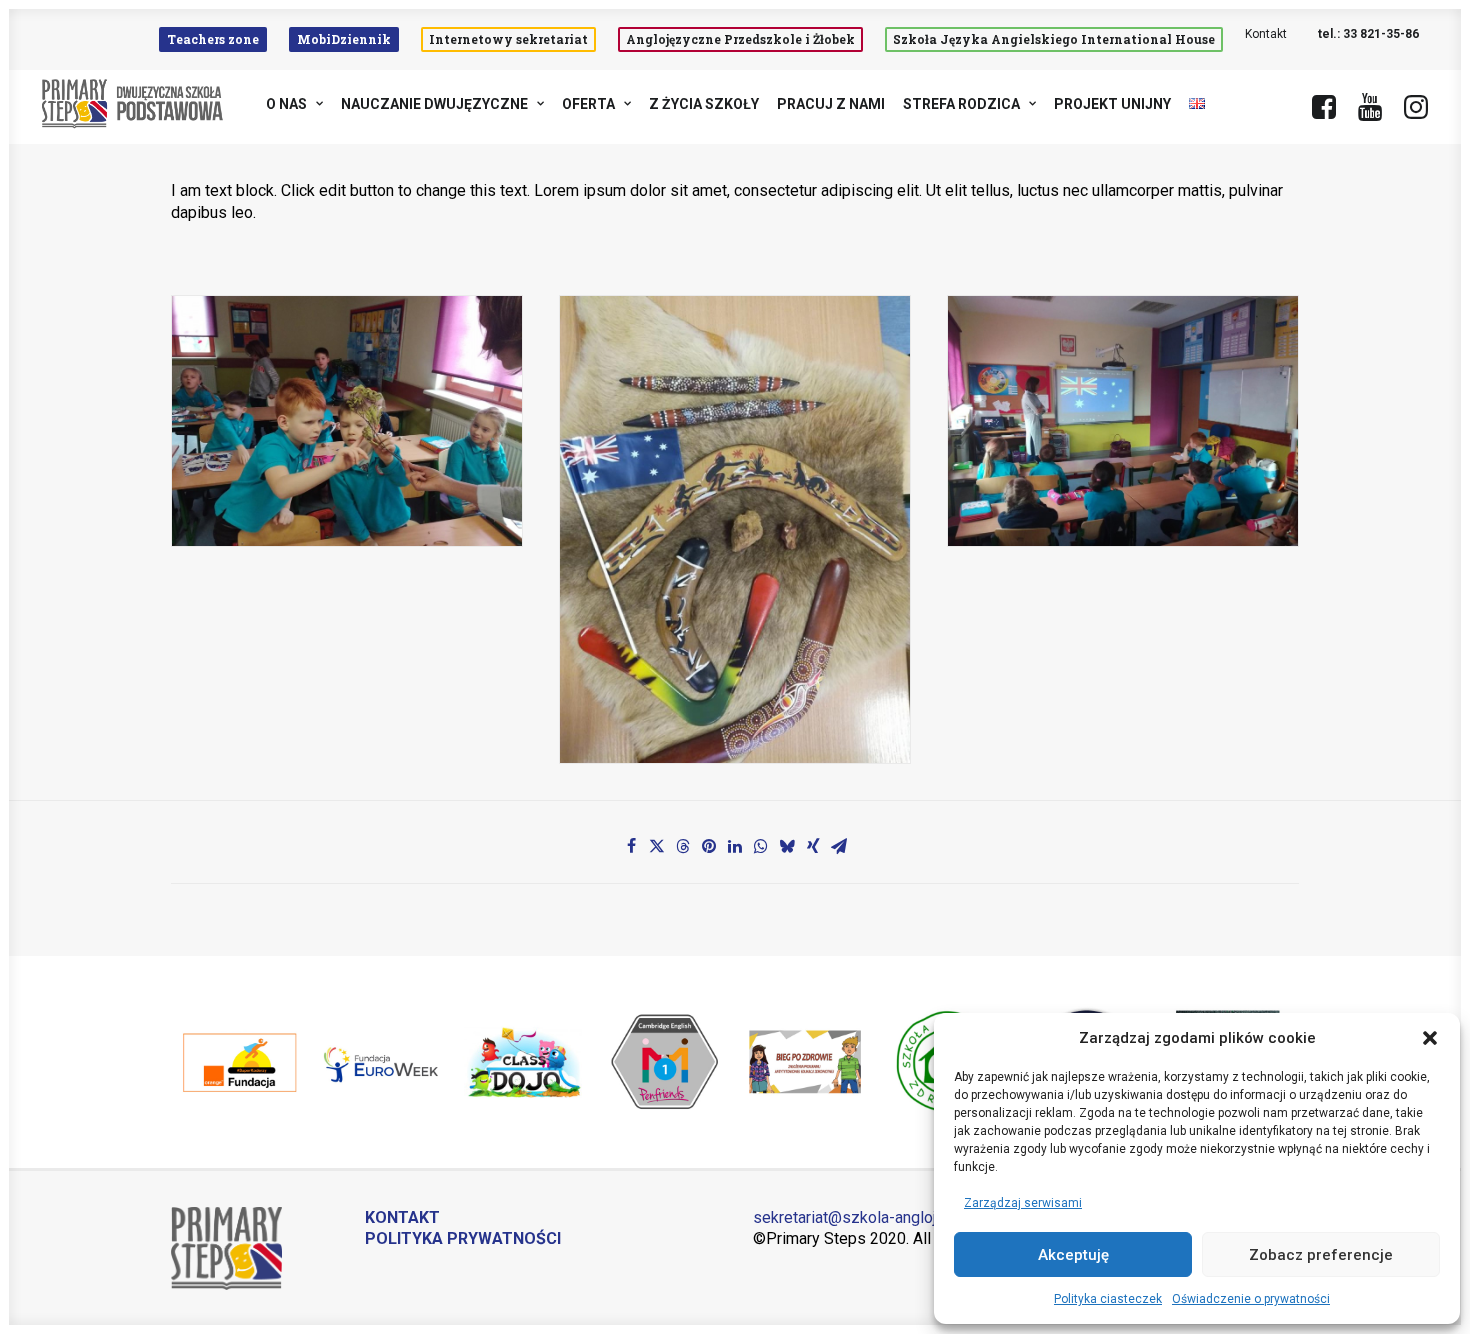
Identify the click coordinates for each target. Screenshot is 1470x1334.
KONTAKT (402, 1217)
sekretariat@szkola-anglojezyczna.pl (882, 1217)
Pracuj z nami (831, 104)
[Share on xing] (813, 846)
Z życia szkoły (704, 104)
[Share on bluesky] (787, 846)
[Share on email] (839, 846)
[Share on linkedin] (735, 846)
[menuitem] (217, 39)
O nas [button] (286, 104)
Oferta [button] (588, 104)
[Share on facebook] (631, 846)
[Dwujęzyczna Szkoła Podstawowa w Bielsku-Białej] (133, 104)
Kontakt (1266, 34)
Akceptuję (1073, 1255)
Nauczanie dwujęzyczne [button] (434, 104)
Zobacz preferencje (1321, 1255)
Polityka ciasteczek (1108, 1299)
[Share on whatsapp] (761, 846)
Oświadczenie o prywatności (1251, 1299)
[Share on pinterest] (709, 846)
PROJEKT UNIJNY (1112, 104)
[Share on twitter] (657, 846)
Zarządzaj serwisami (1023, 1203)
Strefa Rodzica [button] (961, 104)
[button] (1430, 1038)
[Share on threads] (683, 846)
